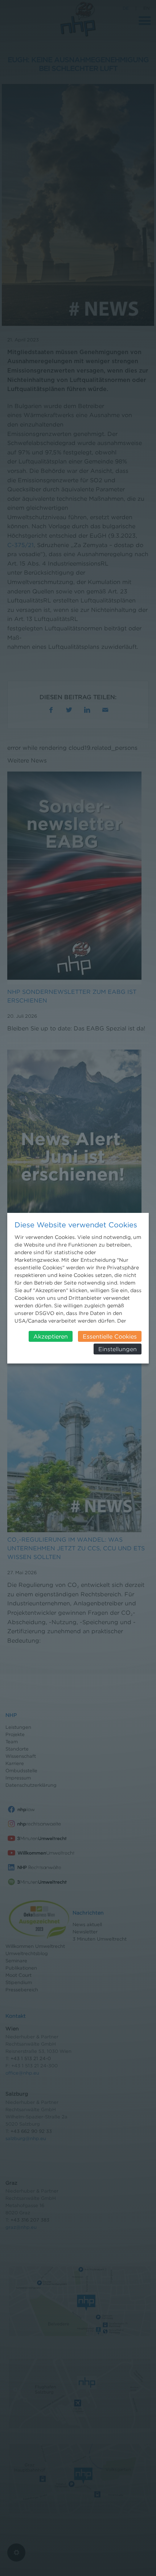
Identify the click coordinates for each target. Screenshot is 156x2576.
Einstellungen (118, 1349)
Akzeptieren (51, 1336)
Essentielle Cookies (110, 1336)
